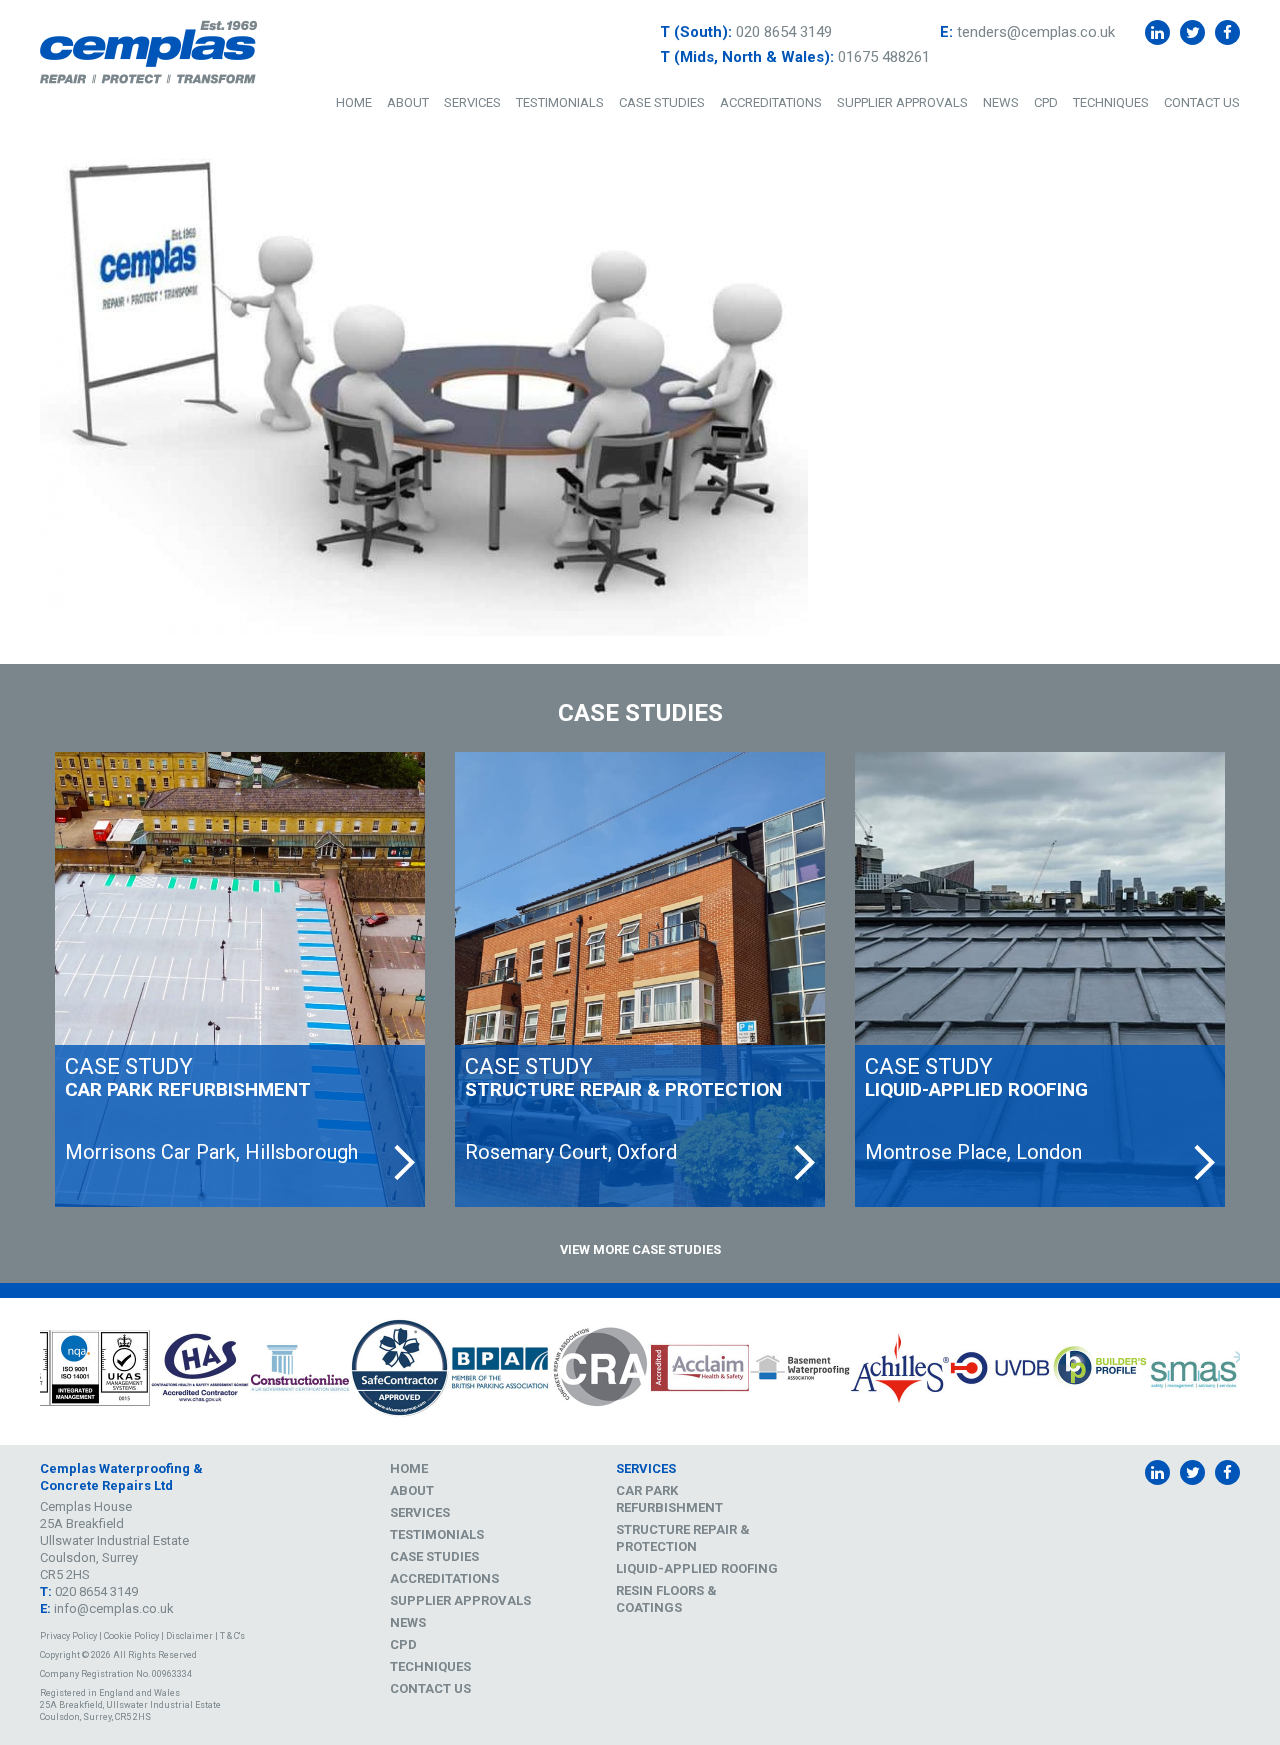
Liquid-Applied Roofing (697, 1568)
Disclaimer (189, 1636)
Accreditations (771, 102)
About (408, 102)
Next (1255, 1371)
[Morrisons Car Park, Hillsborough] (240, 979)
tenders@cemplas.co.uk (1036, 32)
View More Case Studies (640, 1249)
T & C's (232, 1636)
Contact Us (1202, 102)
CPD (1046, 102)
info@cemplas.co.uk (114, 1608)
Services (472, 102)
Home (354, 102)
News (1001, 102)
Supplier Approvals (902, 102)
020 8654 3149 (784, 32)
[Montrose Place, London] (1040, 979)
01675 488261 (884, 57)
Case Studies (662, 102)
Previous (25, 1371)
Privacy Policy (68, 1636)
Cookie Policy (131, 1636)
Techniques (1111, 102)
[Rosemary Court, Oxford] (640, 979)
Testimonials (560, 102)
